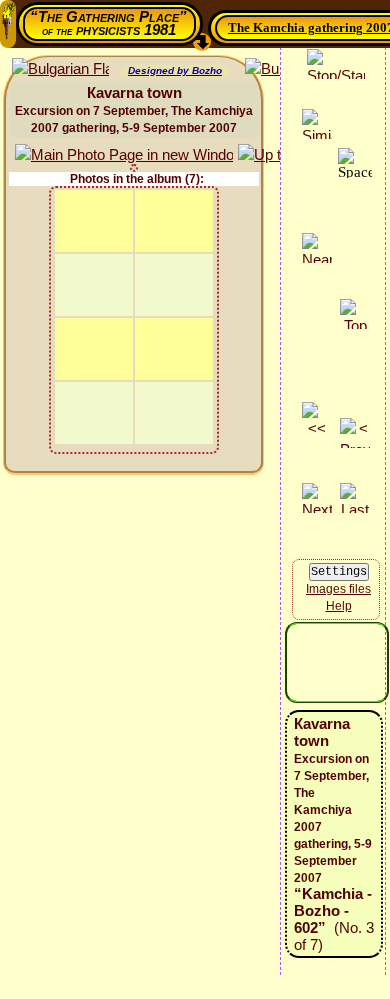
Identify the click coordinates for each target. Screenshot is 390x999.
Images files (338, 589)
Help (339, 606)
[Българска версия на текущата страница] (60, 69)
